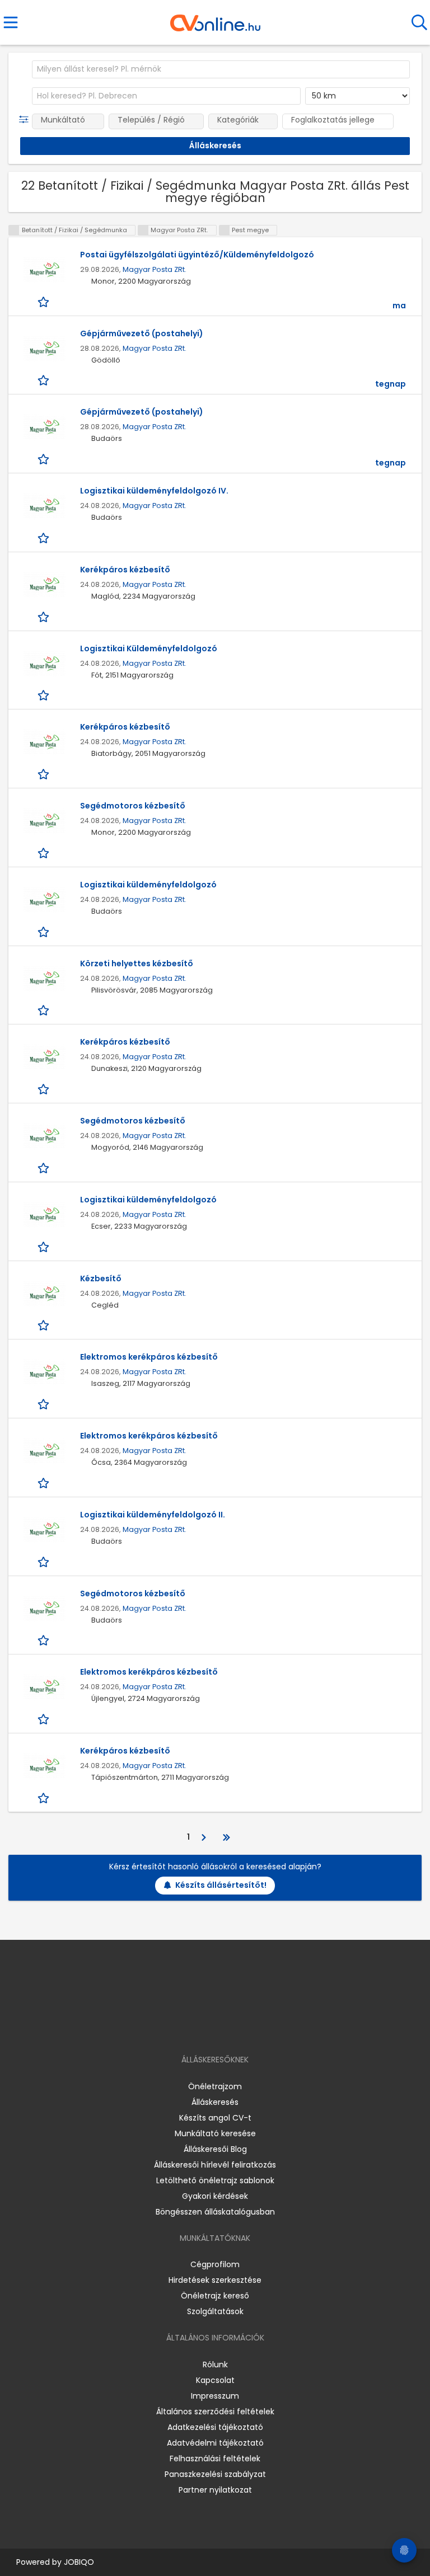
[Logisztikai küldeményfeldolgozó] (44, 900)
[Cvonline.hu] (215, 19)
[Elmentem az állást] (45, 301)
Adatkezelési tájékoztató (215, 2427)
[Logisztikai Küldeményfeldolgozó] (44, 664)
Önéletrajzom (215, 2086)
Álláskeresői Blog (215, 2149)
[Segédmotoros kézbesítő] (44, 821)
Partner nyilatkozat (215, 2490)
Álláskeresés (215, 2102)
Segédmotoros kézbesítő (133, 806)
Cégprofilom (215, 2264)
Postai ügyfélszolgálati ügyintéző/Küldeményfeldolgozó (197, 255)
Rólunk (215, 2365)
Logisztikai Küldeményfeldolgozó (149, 648)
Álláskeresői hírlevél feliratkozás (215, 2165)
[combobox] (221, 69)
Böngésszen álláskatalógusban (215, 2212)
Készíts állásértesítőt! (221, 1885)
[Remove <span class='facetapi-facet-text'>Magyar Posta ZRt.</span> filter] (143, 230)
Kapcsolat (215, 2380)
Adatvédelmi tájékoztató (215, 2443)
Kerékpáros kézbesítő (125, 570)
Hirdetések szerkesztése (215, 2280)
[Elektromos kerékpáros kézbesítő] (44, 1372)
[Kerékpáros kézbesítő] (44, 585)
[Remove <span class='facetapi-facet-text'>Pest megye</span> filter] (225, 230)
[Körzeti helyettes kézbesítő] (44, 979)
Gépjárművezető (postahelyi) (142, 333)
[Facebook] (190, 2027)
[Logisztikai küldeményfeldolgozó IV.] (44, 506)
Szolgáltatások (215, 2311)
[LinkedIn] (226, 2027)
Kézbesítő (101, 1278)
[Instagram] (208, 2027)
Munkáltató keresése (215, 2133)
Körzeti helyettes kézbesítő (137, 963)
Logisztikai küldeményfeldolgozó (148, 885)
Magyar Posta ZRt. (155, 269)
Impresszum (215, 2396)
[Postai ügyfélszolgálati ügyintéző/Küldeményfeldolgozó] (44, 270)
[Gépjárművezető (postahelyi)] (44, 349)
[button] (26, 120)
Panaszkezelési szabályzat (215, 2474)
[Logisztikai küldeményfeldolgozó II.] (44, 1530)
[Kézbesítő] (44, 1294)
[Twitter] (243, 2027)
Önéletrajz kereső (215, 2296)
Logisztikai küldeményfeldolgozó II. (153, 1515)
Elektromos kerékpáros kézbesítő (149, 1357)
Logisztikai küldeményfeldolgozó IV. (154, 491)
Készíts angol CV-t (215, 2118)
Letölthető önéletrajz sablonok (215, 2180)
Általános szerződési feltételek (215, 2412)
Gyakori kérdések (215, 2196)
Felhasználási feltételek (215, 2459)
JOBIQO (79, 2562)
